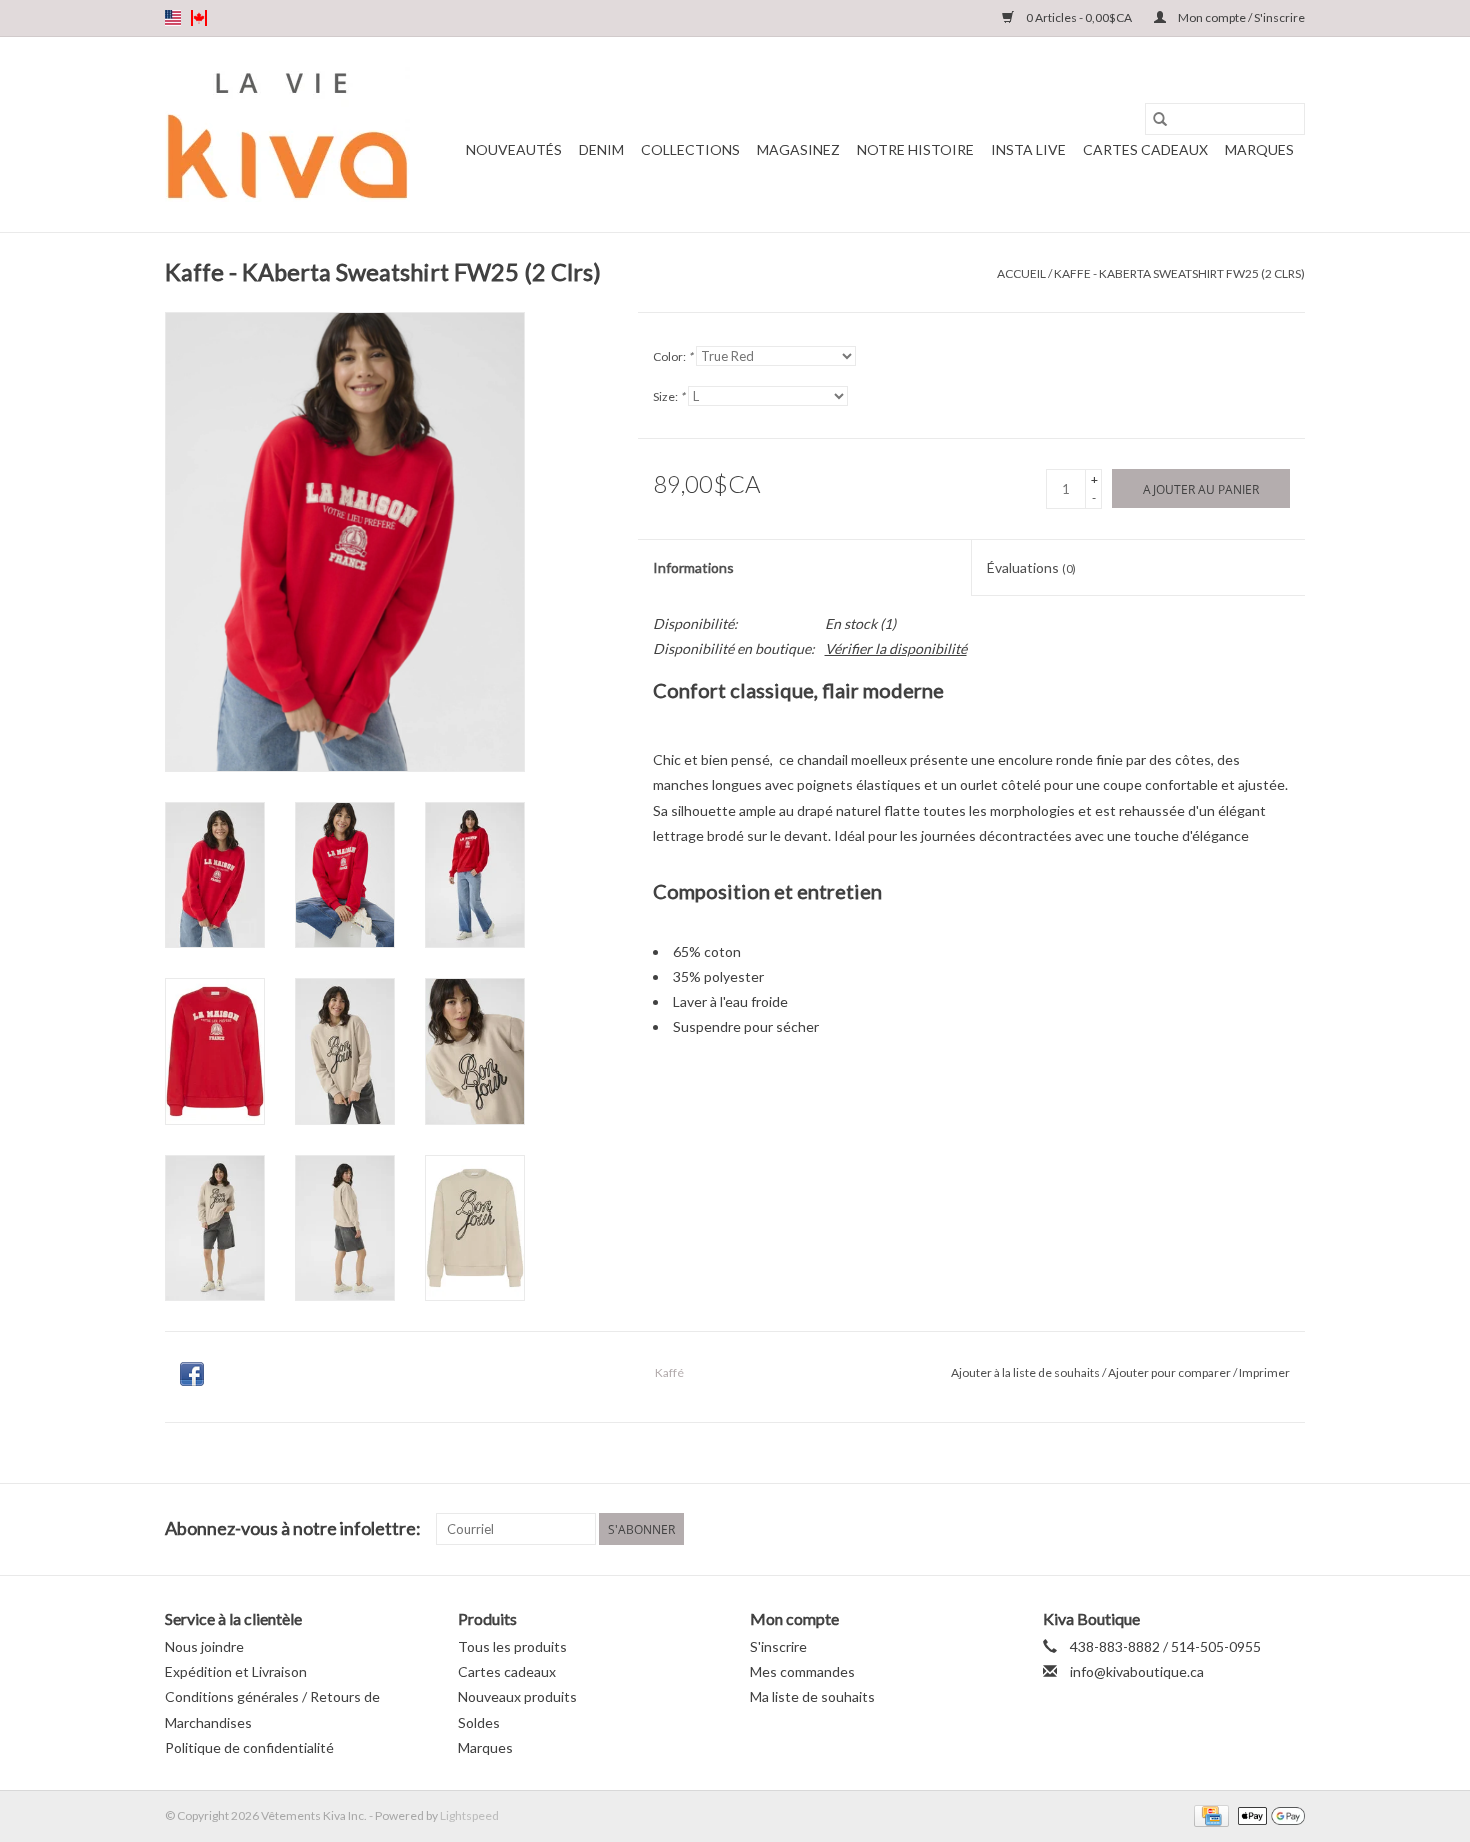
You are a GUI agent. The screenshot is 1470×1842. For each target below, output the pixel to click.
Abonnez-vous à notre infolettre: (293, 1528)
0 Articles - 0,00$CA (1079, 17)
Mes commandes (802, 1671)
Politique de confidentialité (249, 1747)
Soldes (479, 1722)
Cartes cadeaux (1145, 149)
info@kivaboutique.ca (1137, 1671)
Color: (673, 356)
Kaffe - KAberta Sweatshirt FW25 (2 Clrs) (1179, 273)
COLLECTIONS (690, 149)
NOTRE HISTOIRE (915, 149)
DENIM (601, 149)
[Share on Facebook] (192, 1374)
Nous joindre (204, 1646)
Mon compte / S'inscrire (1240, 17)
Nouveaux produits (517, 1696)
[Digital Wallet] (1268, 1814)
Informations (693, 567)
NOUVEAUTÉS (514, 149)
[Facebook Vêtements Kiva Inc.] (1254, 1529)
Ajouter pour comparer (1170, 1372)
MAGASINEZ (798, 149)
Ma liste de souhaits (812, 1696)
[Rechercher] (1160, 119)
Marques (1259, 149)
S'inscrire (778, 1646)
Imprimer (1264, 1372)
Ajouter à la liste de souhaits (1026, 1372)
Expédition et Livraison (236, 1671)
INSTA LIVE (1028, 149)
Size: (669, 396)
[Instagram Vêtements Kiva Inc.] (1289, 1529)
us (173, 18)
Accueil (1021, 273)
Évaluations (1031, 567)
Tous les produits (512, 1646)
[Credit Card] (1208, 1814)
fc (199, 18)
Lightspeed (469, 1815)
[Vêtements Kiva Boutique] (287, 134)
